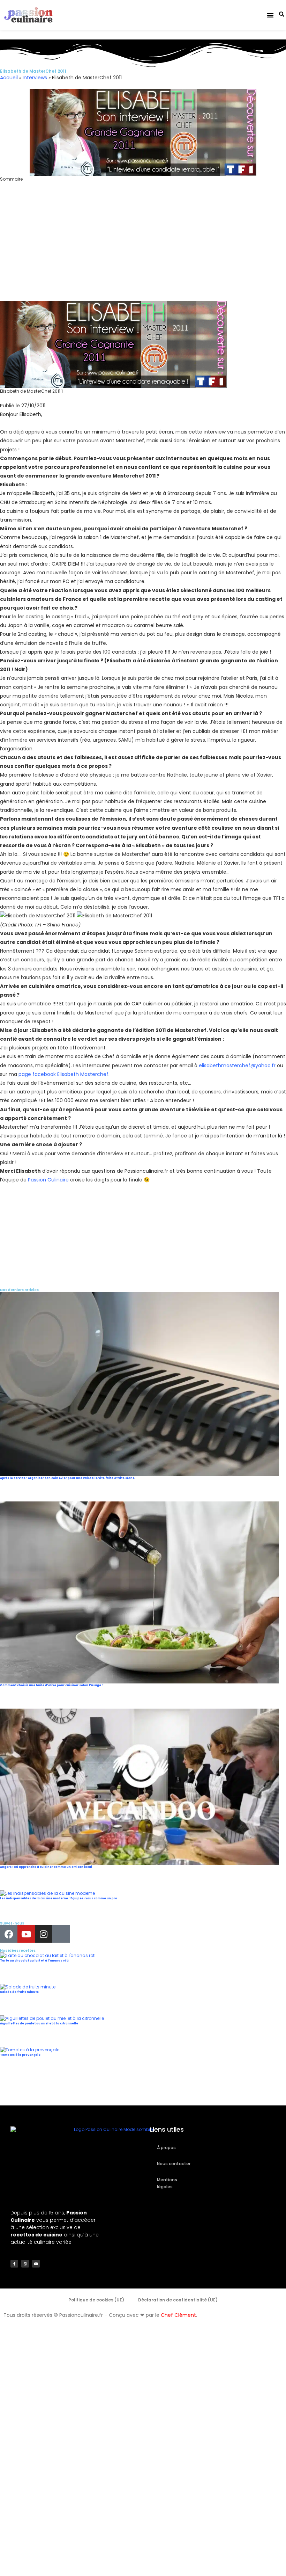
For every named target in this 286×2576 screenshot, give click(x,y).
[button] (270, 15)
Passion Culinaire (48, 1180)
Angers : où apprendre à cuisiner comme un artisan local (46, 1867)
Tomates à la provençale (20, 2055)
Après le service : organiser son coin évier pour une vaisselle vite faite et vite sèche (67, 1478)
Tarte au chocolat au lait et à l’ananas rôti (34, 1961)
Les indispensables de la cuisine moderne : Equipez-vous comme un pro (59, 1898)
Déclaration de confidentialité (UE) (178, 2300)
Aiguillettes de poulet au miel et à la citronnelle (39, 2024)
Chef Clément (178, 2315)
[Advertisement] (143, 250)
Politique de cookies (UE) (96, 2300)
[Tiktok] (61, 1934)
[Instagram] (44, 1934)
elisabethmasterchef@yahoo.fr (237, 1065)
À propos (166, 2148)
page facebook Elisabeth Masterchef (63, 1074)
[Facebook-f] (14, 2264)
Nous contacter (174, 2164)
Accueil (9, 78)
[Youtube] (26, 1934)
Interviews (35, 78)
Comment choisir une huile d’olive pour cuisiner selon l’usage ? (52, 1685)
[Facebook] (9, 1934)
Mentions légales (167, 2183)
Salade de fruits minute (19, 1992)
